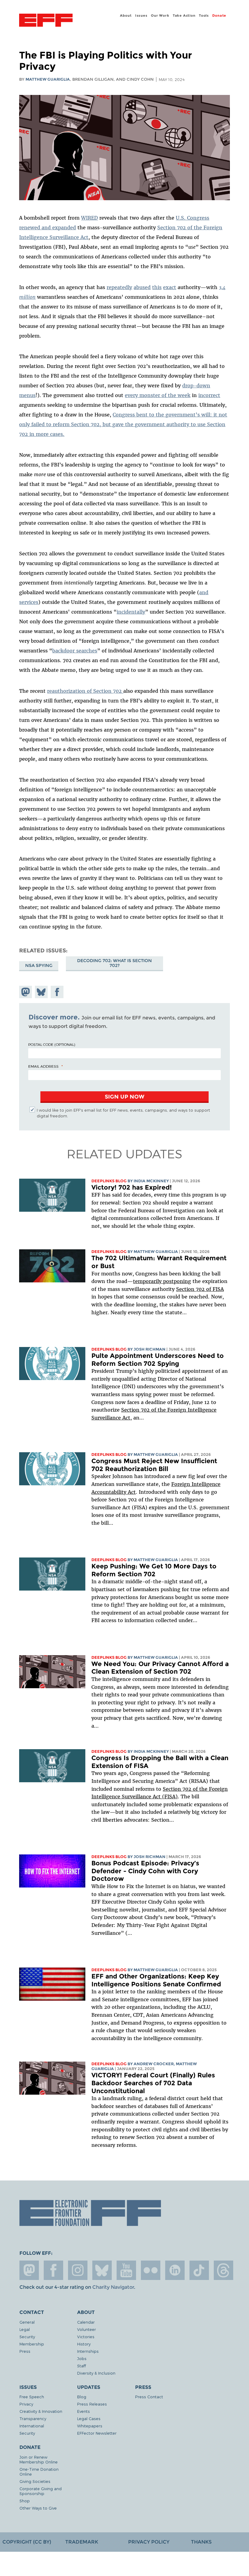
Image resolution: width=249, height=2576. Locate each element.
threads (223, 2270)
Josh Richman (150, 1349)
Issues (141, 15)
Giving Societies (35, 2481)
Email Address (43, 1066)
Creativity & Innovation (41, 2411)
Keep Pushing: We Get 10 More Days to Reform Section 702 (154, 1570)
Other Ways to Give (38, 2508)
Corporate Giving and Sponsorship (41, 2491)
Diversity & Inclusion (96, 2373)
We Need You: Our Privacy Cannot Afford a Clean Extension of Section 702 (160, 1668)
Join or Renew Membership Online (39, 2459)
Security (27, 2337)
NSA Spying (39, 965)
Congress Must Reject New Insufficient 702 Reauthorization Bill (154, 1465)
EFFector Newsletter (97, 2433)
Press (25, 2351)
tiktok (199, 2270)
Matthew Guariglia (48, 79)
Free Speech (32, 2397)
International (32, 2426)
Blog (82, 2397)
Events (84, 2411)
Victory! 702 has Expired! (132, 1187)
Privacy (26, 2404)
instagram (78, 2270)
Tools (204, 15)
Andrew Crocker (154, 2064)
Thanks (201, 2542)
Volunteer (87, 2329)
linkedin (175, 2270)
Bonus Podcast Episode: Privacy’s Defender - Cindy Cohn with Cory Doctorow (145, 1871)
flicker (151, 2270)
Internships (88, 2351)
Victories (86, 2337)
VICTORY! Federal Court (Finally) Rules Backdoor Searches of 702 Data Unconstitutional (153, 2083)
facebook (53, 2270)
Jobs (82, 2358)
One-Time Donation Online (39, 2472)
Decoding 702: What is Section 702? (114, 963)
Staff (82, 2366)
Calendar (86, 2322)
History (84, 2344)
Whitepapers (90, 2426)
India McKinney (151, 1181)
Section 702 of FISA (200, 1289)
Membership (32, 2344)
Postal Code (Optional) (52, 1044)
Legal (25, 2329)
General (27, 2322)
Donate (219, 15)
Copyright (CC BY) (27, 2542)
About (126, 15)
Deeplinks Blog (109, 1181)
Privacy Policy (149, 2542)
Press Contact (149, 2397)
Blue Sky (102, 2270)
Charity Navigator (113, 2287)
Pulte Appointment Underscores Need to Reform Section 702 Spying (158, 1360)
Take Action (184, 15)
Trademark (82, 2542)
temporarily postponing (162, 1281)
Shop (25, 2501)
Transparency (33, 2418)
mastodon (29, 2270)
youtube (126, 2270)
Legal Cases (89, 2418)
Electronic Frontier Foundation (46, 21)
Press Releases (92, 2404)
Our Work (160, 15)
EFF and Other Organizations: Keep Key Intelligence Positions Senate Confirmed (156, 1980)
